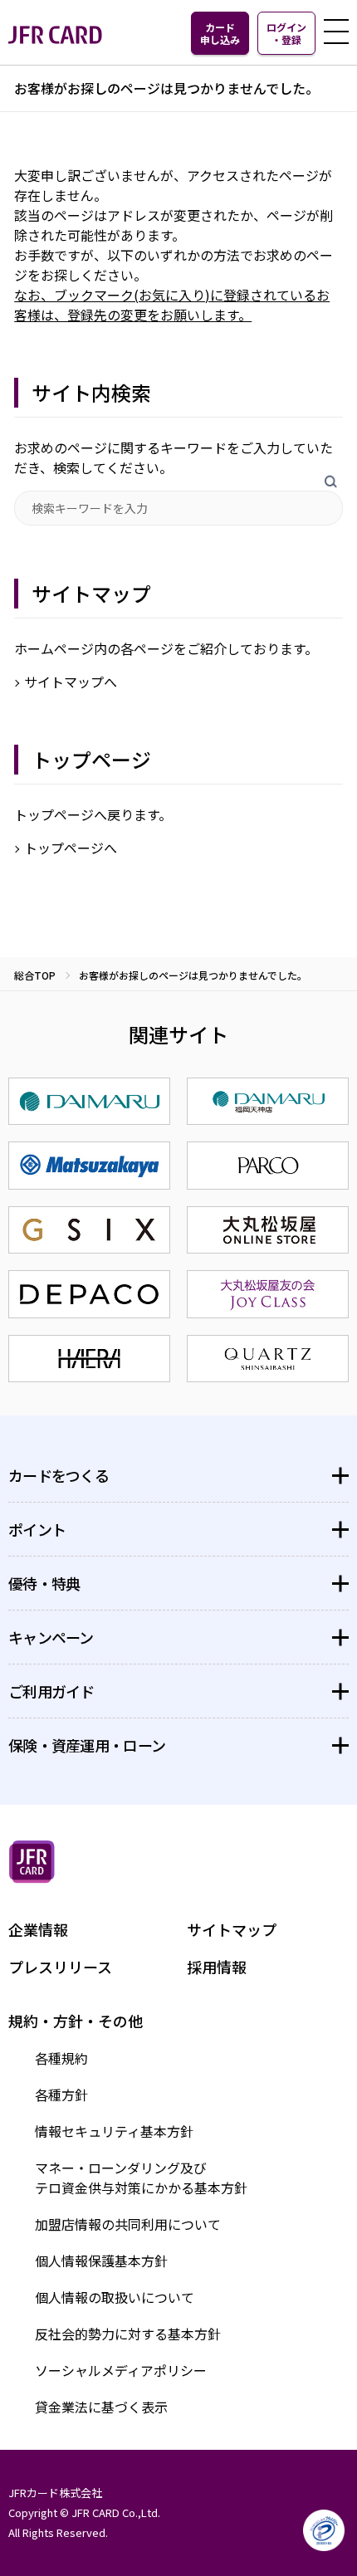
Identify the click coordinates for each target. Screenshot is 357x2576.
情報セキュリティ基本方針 (114, 2131)
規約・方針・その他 (76, 2021)
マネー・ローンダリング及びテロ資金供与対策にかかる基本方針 (141, 2178)
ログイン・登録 (286, 33)
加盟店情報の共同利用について (128, 2224)
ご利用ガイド (51, 1691)
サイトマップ (232, 1929)
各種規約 (61, 2058)
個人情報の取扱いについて (115, 2297)
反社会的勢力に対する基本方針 (128, 2334)
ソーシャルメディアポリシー (121, 2370)
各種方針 (61, 2095)
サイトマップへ (71, 682)
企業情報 (38, 1929)
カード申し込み (220, 33)
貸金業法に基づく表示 (101, 2407)
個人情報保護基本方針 (101, 2261)
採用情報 (217, 1967)
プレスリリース (60, 1967)
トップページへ (71, 848)
